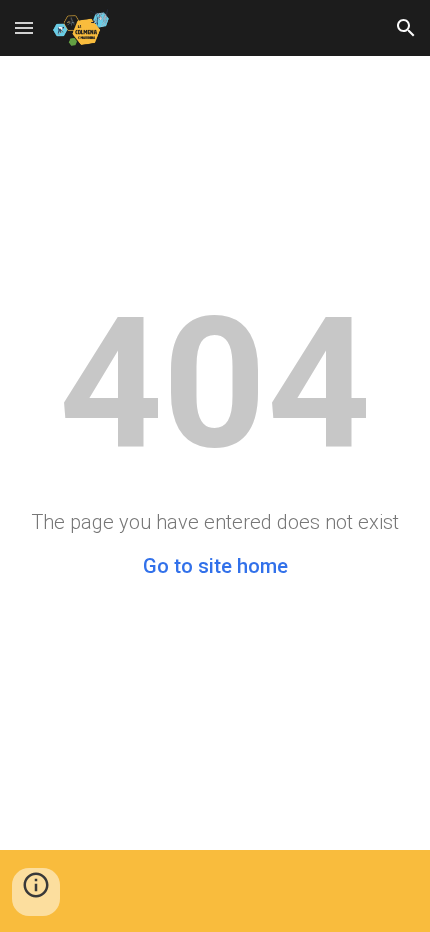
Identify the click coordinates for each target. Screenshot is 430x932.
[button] (24, 27)
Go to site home (215, 566)
